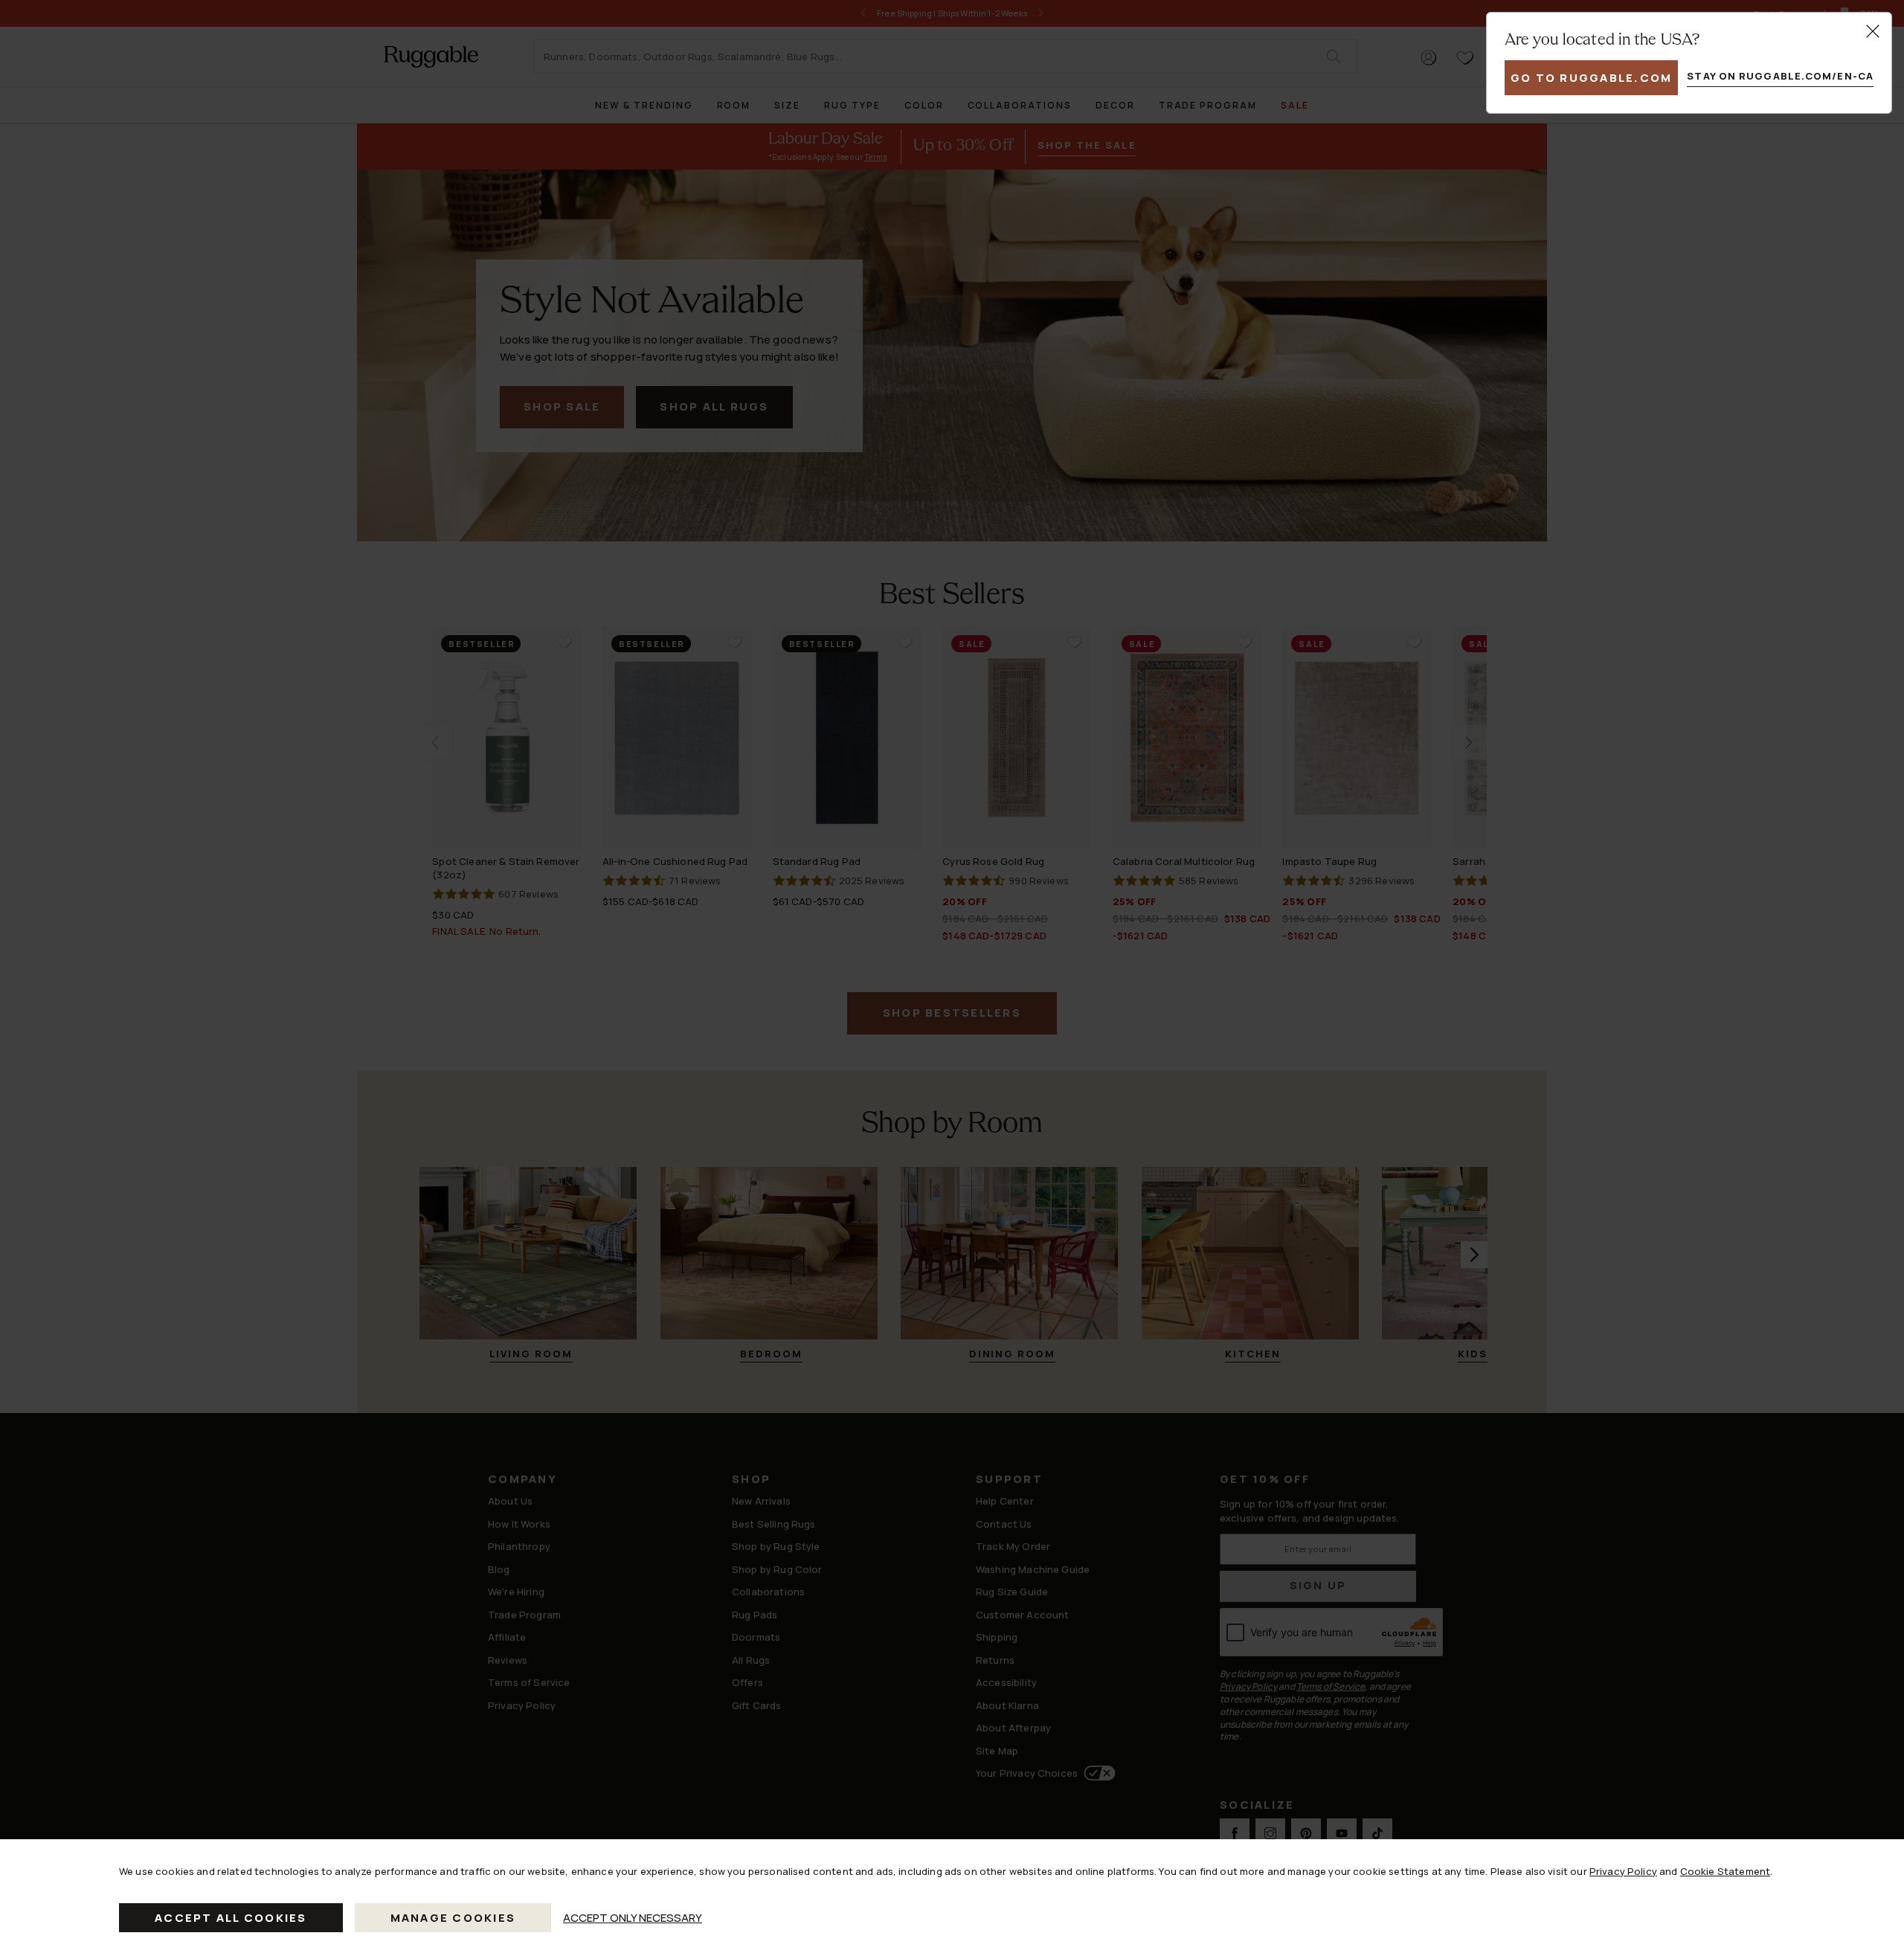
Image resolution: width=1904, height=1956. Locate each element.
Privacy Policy (1623, 1871)
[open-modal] (1873, 31)
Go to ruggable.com (1592, 78)
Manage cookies (453, 1918)
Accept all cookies (231, 1918)
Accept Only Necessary (633, 1918)
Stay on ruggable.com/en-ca (1780, 76)
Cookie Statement (1725, 1871)
